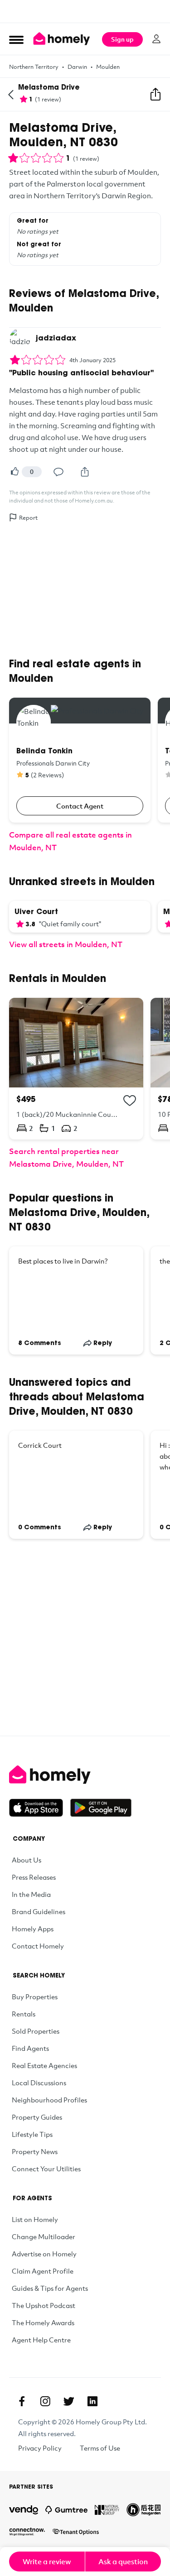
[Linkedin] (92, 2401)
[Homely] (85, 1775)
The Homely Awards (43, 2322)
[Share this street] (155, 95)
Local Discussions (39, 2083)
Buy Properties (35, 1997)
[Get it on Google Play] (101, 1808)
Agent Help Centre (41, 2340)
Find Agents (30, 2048)
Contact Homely (38, 1946)
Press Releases (34, 1877)
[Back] (11, 95)
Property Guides (37, 2117)
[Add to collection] (130, 1101)
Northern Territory (34, 67)
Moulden (108, 67)
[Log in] (156, 39)
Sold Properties (36, 2031)
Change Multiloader (44, 2236)
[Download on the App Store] (40, 1808)
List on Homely (35, 2219)
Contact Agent (80, 806)
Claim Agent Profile (43, 2271)
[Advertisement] (85, 11)
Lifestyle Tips (32, 2134)
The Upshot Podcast (44, 2305)
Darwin (77, 67)
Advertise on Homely (44, 2254)
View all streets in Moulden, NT (66, 944)
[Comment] (58, 472)
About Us (27, 1860)
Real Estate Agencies (44, 2065)
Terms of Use (100, 2448)
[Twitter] (69, 2401)
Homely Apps (33, 1929)
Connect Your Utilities (46, 2169)
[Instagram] (45, 2401)
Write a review (47, 2562)
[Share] (85, 472)
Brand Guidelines (39, 1911)
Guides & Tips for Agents (50, 2288)
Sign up (122, 39)
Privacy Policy (40, 2448)
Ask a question (123, 2562)
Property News (35, 2151)
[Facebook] (22, 2401)
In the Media (31, 1894)
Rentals (24, 2014)
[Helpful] (15, 472)
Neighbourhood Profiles (49, 2100)
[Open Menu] (16, 39)
